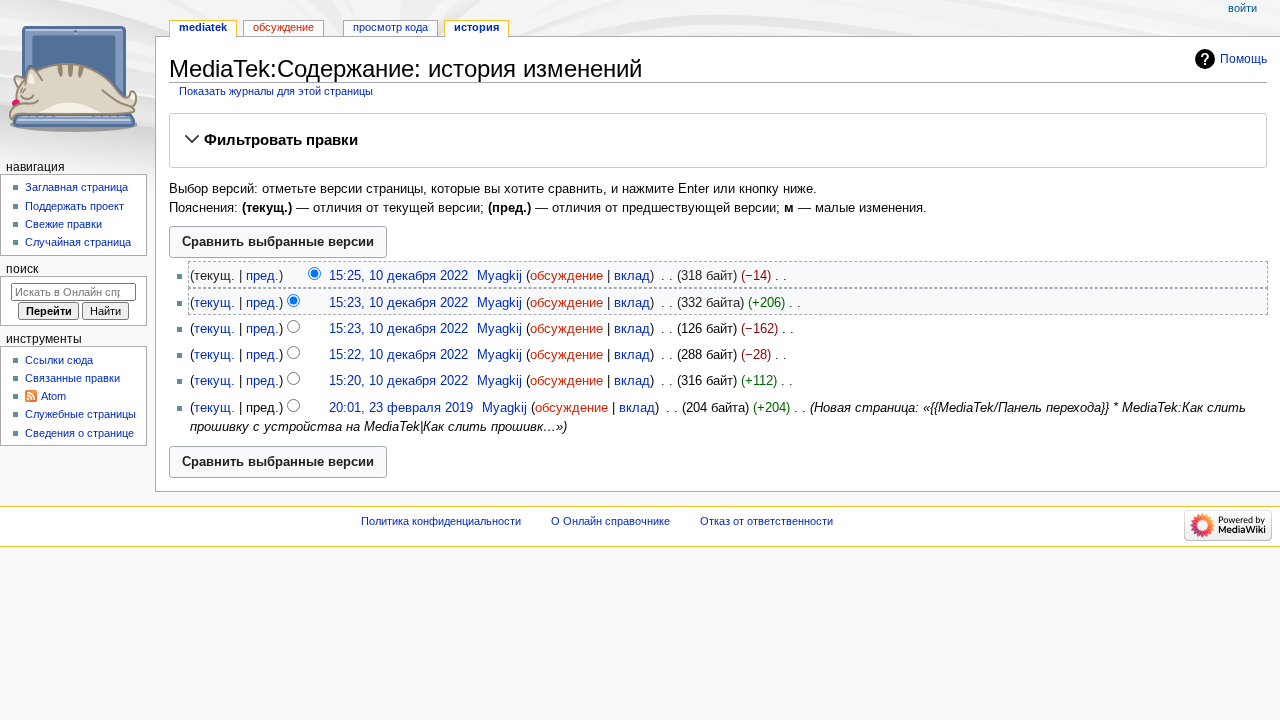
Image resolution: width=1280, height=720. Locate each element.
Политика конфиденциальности (441, 521)
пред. (262, 276)
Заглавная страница (76, 187)
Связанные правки (72, 378)
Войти (1242, 8)
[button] (717, 140)
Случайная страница (78, 242)
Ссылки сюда (59, 360)
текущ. (214, 303)
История (476, 27)
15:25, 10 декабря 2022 (398, 276)
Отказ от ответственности (766, 521)
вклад (632, 276)
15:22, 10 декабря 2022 (398, 355)
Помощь (1243, 59)
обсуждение (566, 276)
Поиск (22, 269)
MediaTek (203, 27)
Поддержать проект (74, 206)
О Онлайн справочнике (610, 521)
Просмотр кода (390, 27)
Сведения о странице (79, 433)
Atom (53, 396)
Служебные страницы (80, 414)
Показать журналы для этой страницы (276, 91)
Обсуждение (283, 27)
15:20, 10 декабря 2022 (398, 381)
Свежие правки (63, 224)
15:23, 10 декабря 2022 (398, 303)
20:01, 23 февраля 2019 (401, 408)
